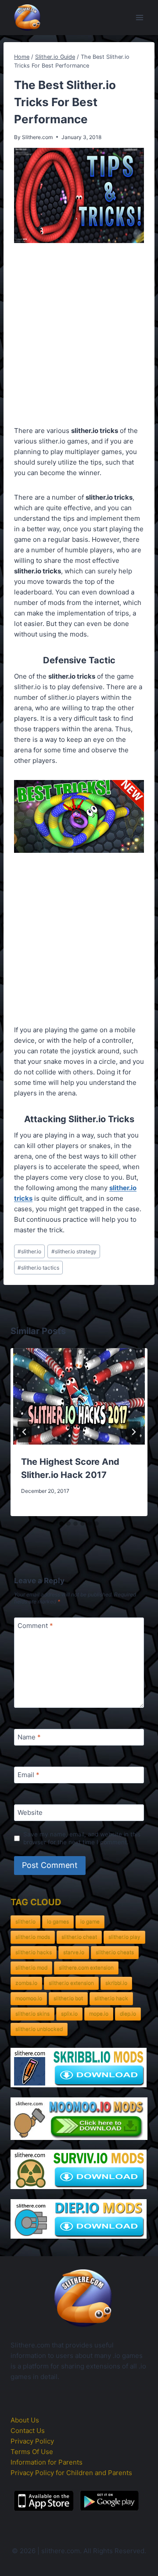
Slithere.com (37, 137)
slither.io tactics (38, 1268)
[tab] (61, 1524)
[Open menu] (139, 17)
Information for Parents (47, 2462)
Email (29, 1775)
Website (30, 1813)
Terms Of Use (32, 2452)
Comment (35, 1626)
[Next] (133, 1432)
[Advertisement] (79, 336)
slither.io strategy (74, 1251)
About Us (25, 2420)
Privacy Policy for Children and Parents (71, 2473)
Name (29, 1737)
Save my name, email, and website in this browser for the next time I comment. (82, 1838)
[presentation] (79, 1396)
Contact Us (28, 2431)
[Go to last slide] (25, 1432)
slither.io (29, 1251)
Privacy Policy (32, 2441)
